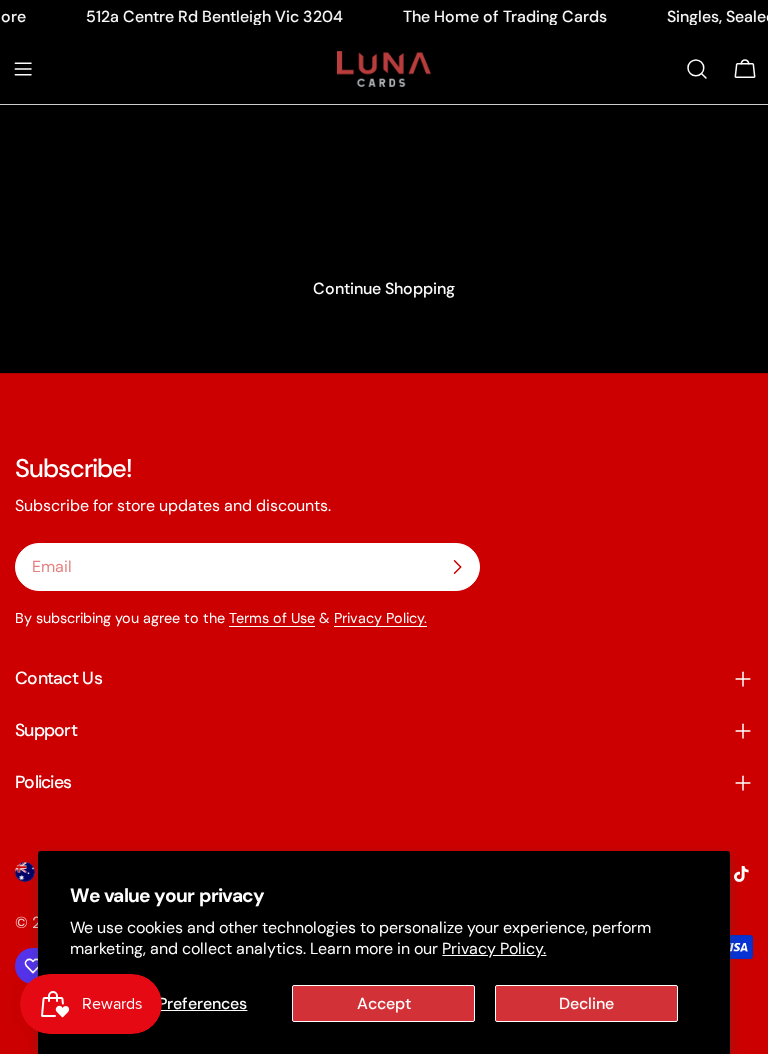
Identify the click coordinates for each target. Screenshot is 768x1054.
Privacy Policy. (494, 948)
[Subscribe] (457, 567)
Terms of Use (272, 618)
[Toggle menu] (23, 69)
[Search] (697, 69)
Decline (586, 1003)
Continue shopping (384, 288)
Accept (384, 1003)
